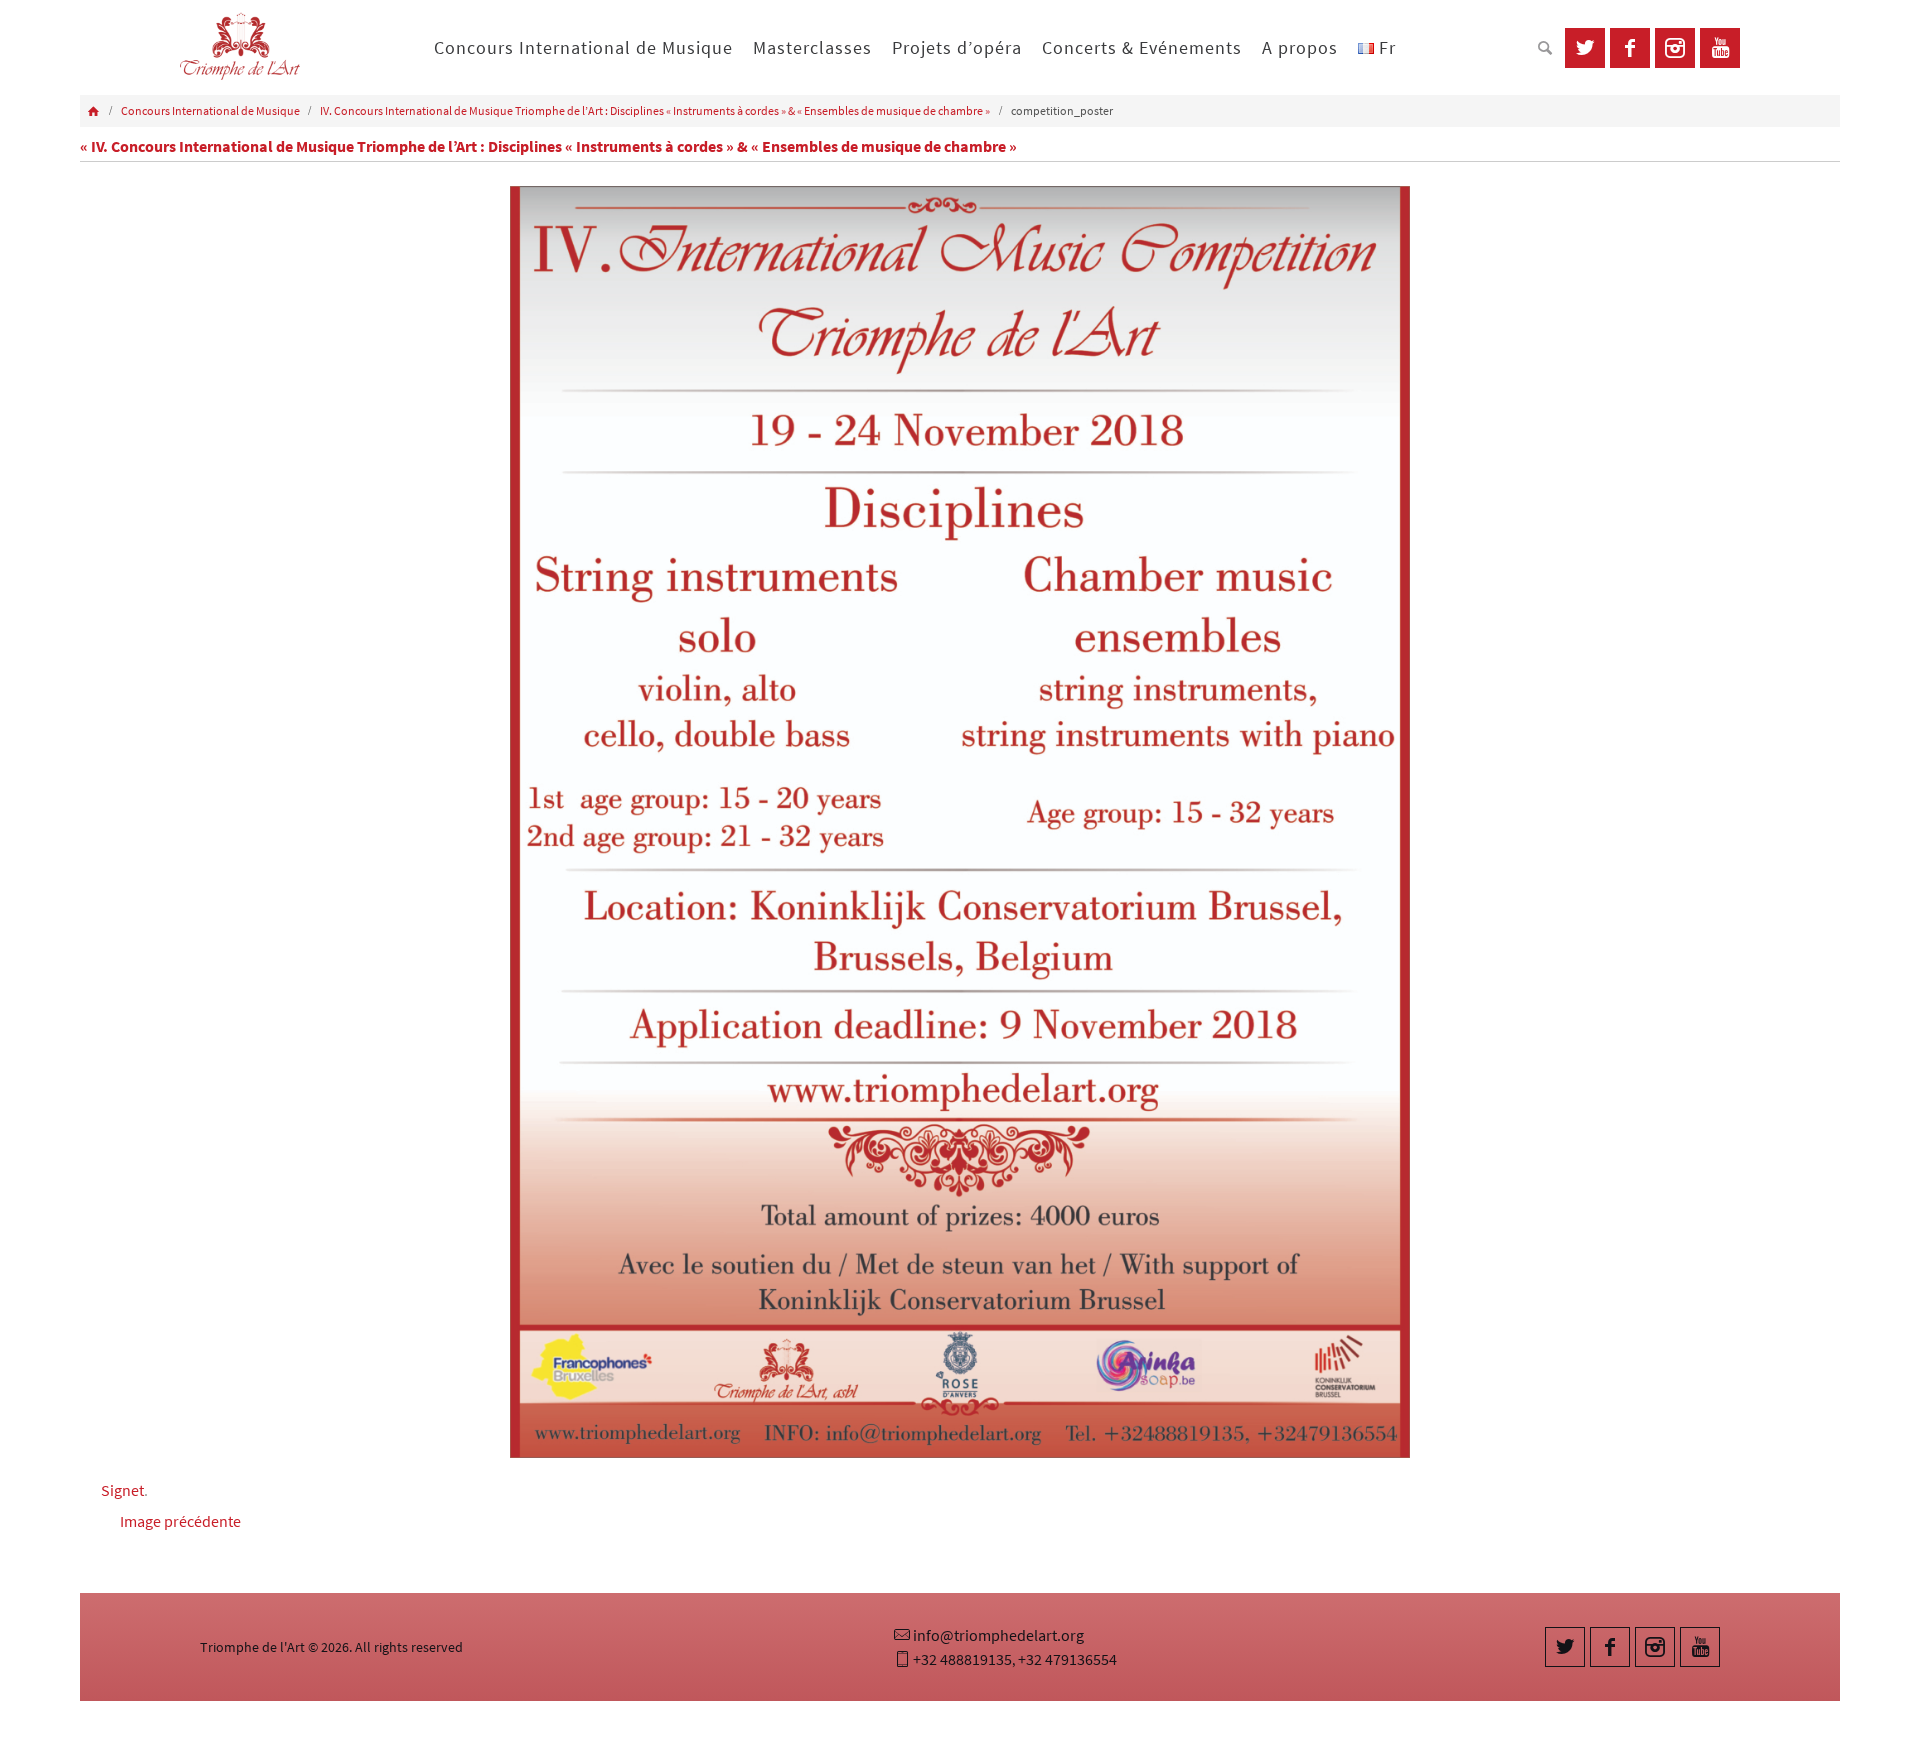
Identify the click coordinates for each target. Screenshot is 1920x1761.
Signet (122, 1490)
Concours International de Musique (210, 110)
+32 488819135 (962, 1659)
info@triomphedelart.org (998, 1635)
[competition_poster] (960, 822)
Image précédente (180, 1521)
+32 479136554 (1067, 1659)
